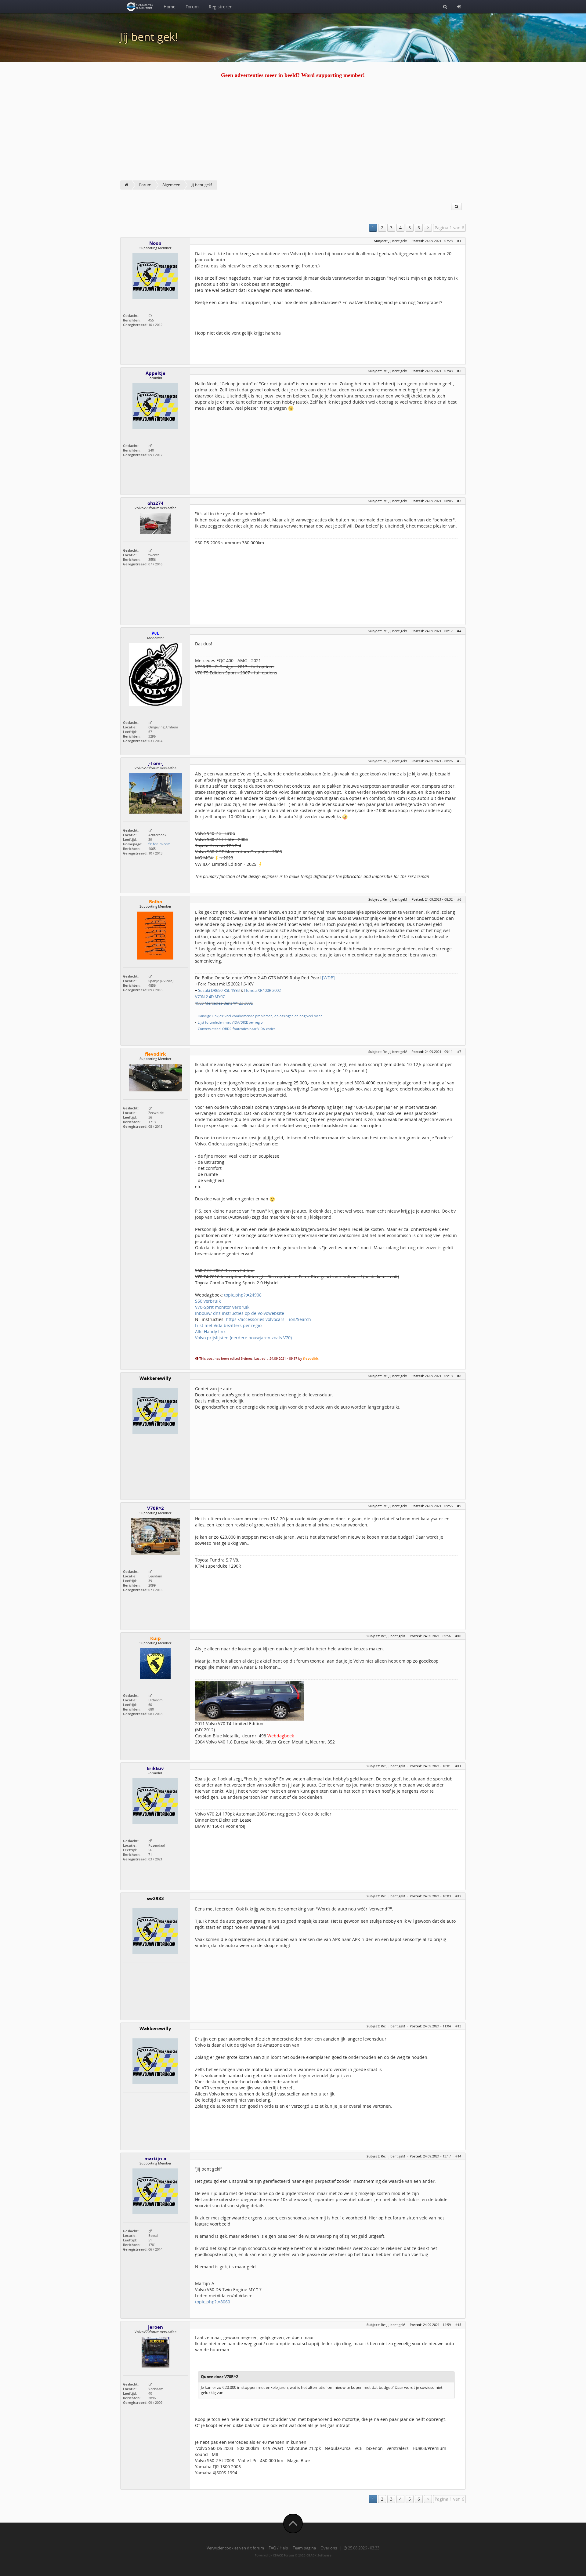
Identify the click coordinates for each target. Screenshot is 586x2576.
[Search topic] (456, 207)
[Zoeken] (445, 6)
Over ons (329, 2548)
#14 (458, 2156)
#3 (459, 501)
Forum (192, 7)
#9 (459, 1506)
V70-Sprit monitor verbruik (222, 1307)
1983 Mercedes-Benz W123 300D (224, 1003)
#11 (458, 1766)
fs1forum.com (159, 844)
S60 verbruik (208, 1301)
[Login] (459, 6)
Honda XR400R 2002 (262, 990)
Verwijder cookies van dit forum (235, 2548)
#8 (459, 1376)
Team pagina (304, 2548)
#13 (458, 2026)
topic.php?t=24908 (243, 1295)
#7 (459, 1052)
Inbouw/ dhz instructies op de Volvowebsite (240, 1313)
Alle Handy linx (210, 1332)
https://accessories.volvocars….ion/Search (268, 1319)
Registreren (221, 7)
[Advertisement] (293, 135)
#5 (459, 761)
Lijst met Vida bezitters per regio (228, 1325)
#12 (458, 1896)
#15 (458, 2325)
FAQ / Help (278, 2548)
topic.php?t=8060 (213, 2302)
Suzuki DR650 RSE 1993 (219, 990)
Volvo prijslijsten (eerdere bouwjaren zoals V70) (243, 1338)
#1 (459, 241)
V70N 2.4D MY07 (210, 997)
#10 (458, 1636)
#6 (459, 899)
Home (170, 7)
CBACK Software (319, 2555)
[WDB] (328, 978)
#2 (459, 371)
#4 (459, 631)
